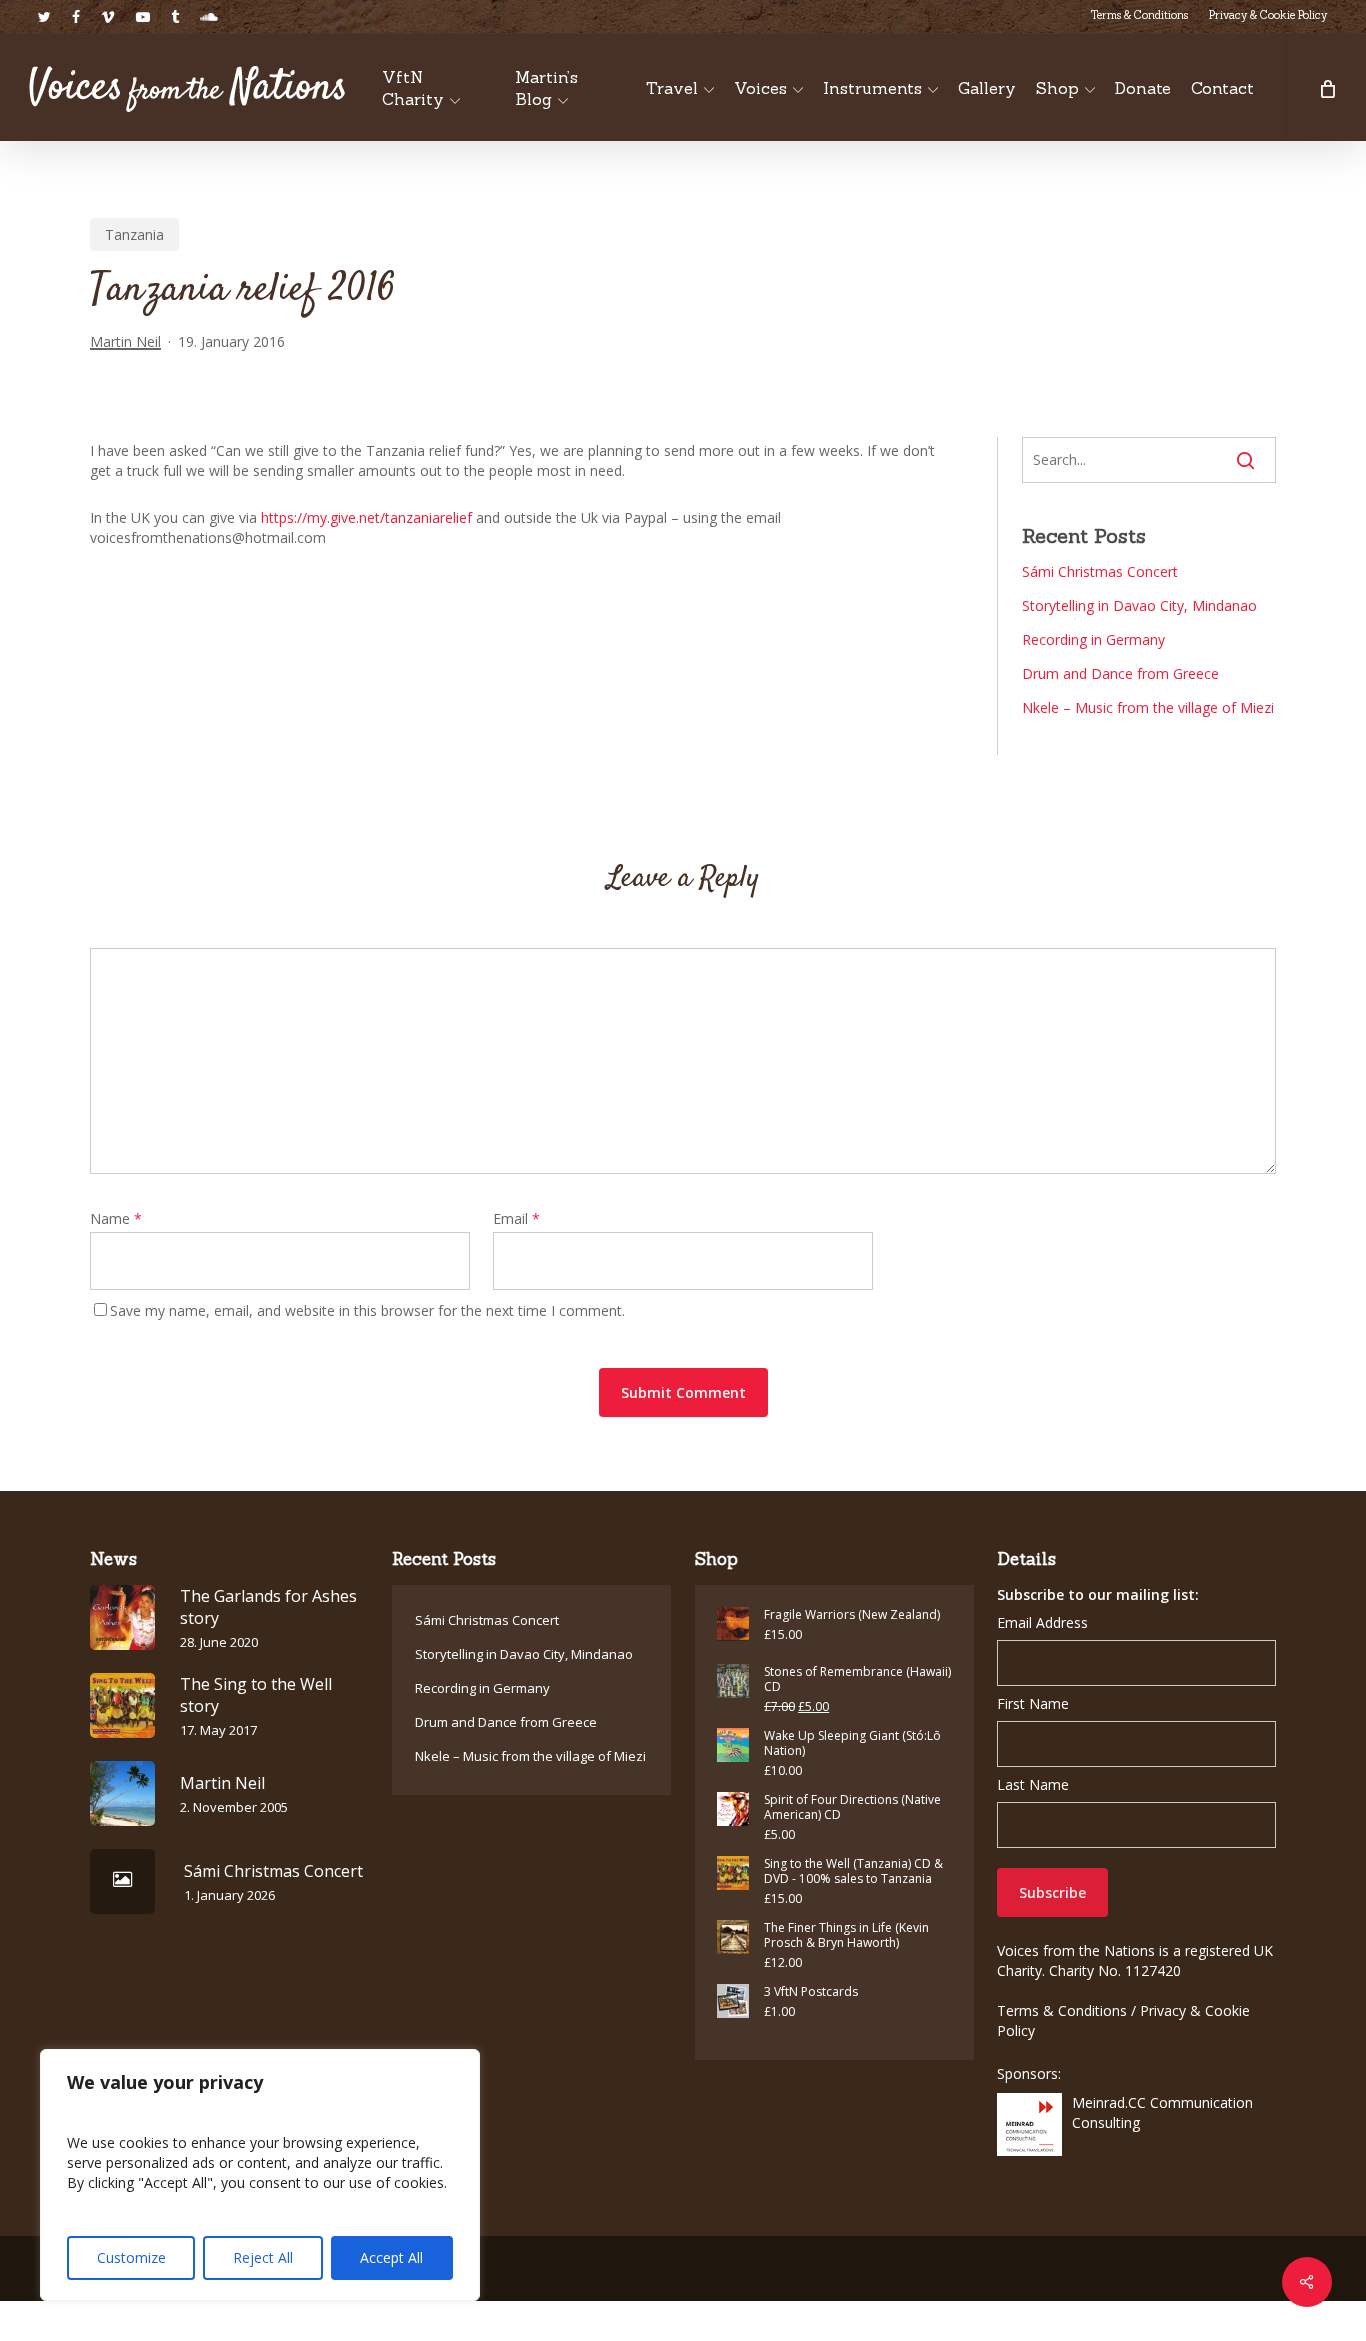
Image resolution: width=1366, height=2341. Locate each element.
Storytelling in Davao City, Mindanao (1139, 605)
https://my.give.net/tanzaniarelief (366, 517)
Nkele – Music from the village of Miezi (1148, 707)
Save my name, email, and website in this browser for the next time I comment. (367, 1310)
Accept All (391, 2257)
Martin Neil (125, 341)
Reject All (263, 2257)
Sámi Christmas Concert (1100, 571)
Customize (131, 2257)
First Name (1033, 1703)
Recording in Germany (1093, 639)
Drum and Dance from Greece (1120, 673)
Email (516, 1218)
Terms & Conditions (1062, 2010)
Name (116, 1218)
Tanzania (134, 234)
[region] (260, 2175)
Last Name (1033, 1784)
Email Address (1042, 1622)
